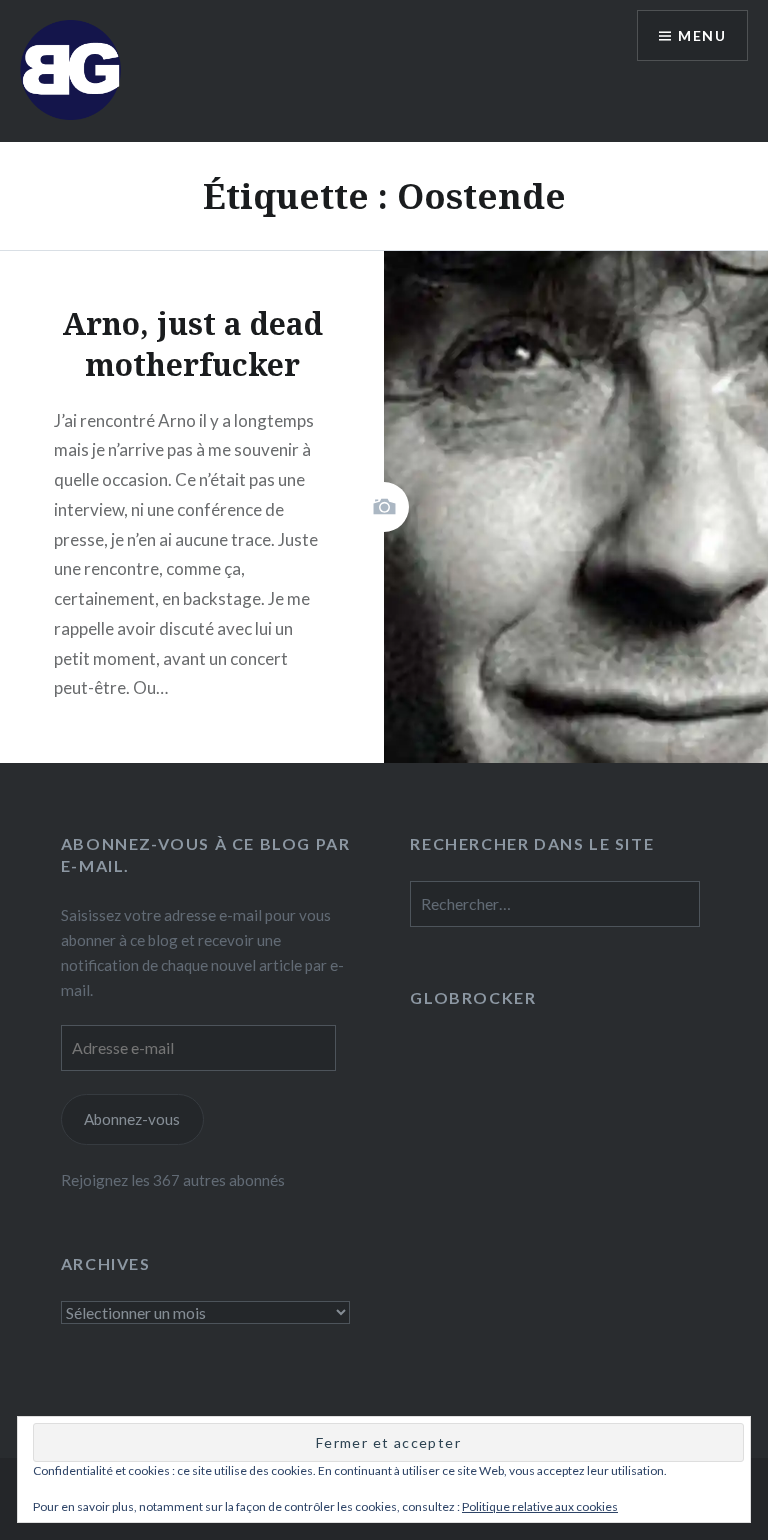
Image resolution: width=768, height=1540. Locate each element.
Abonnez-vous (132, 1119)
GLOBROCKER (473, 997)
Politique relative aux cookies (540, 1506)
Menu (702, 35)
